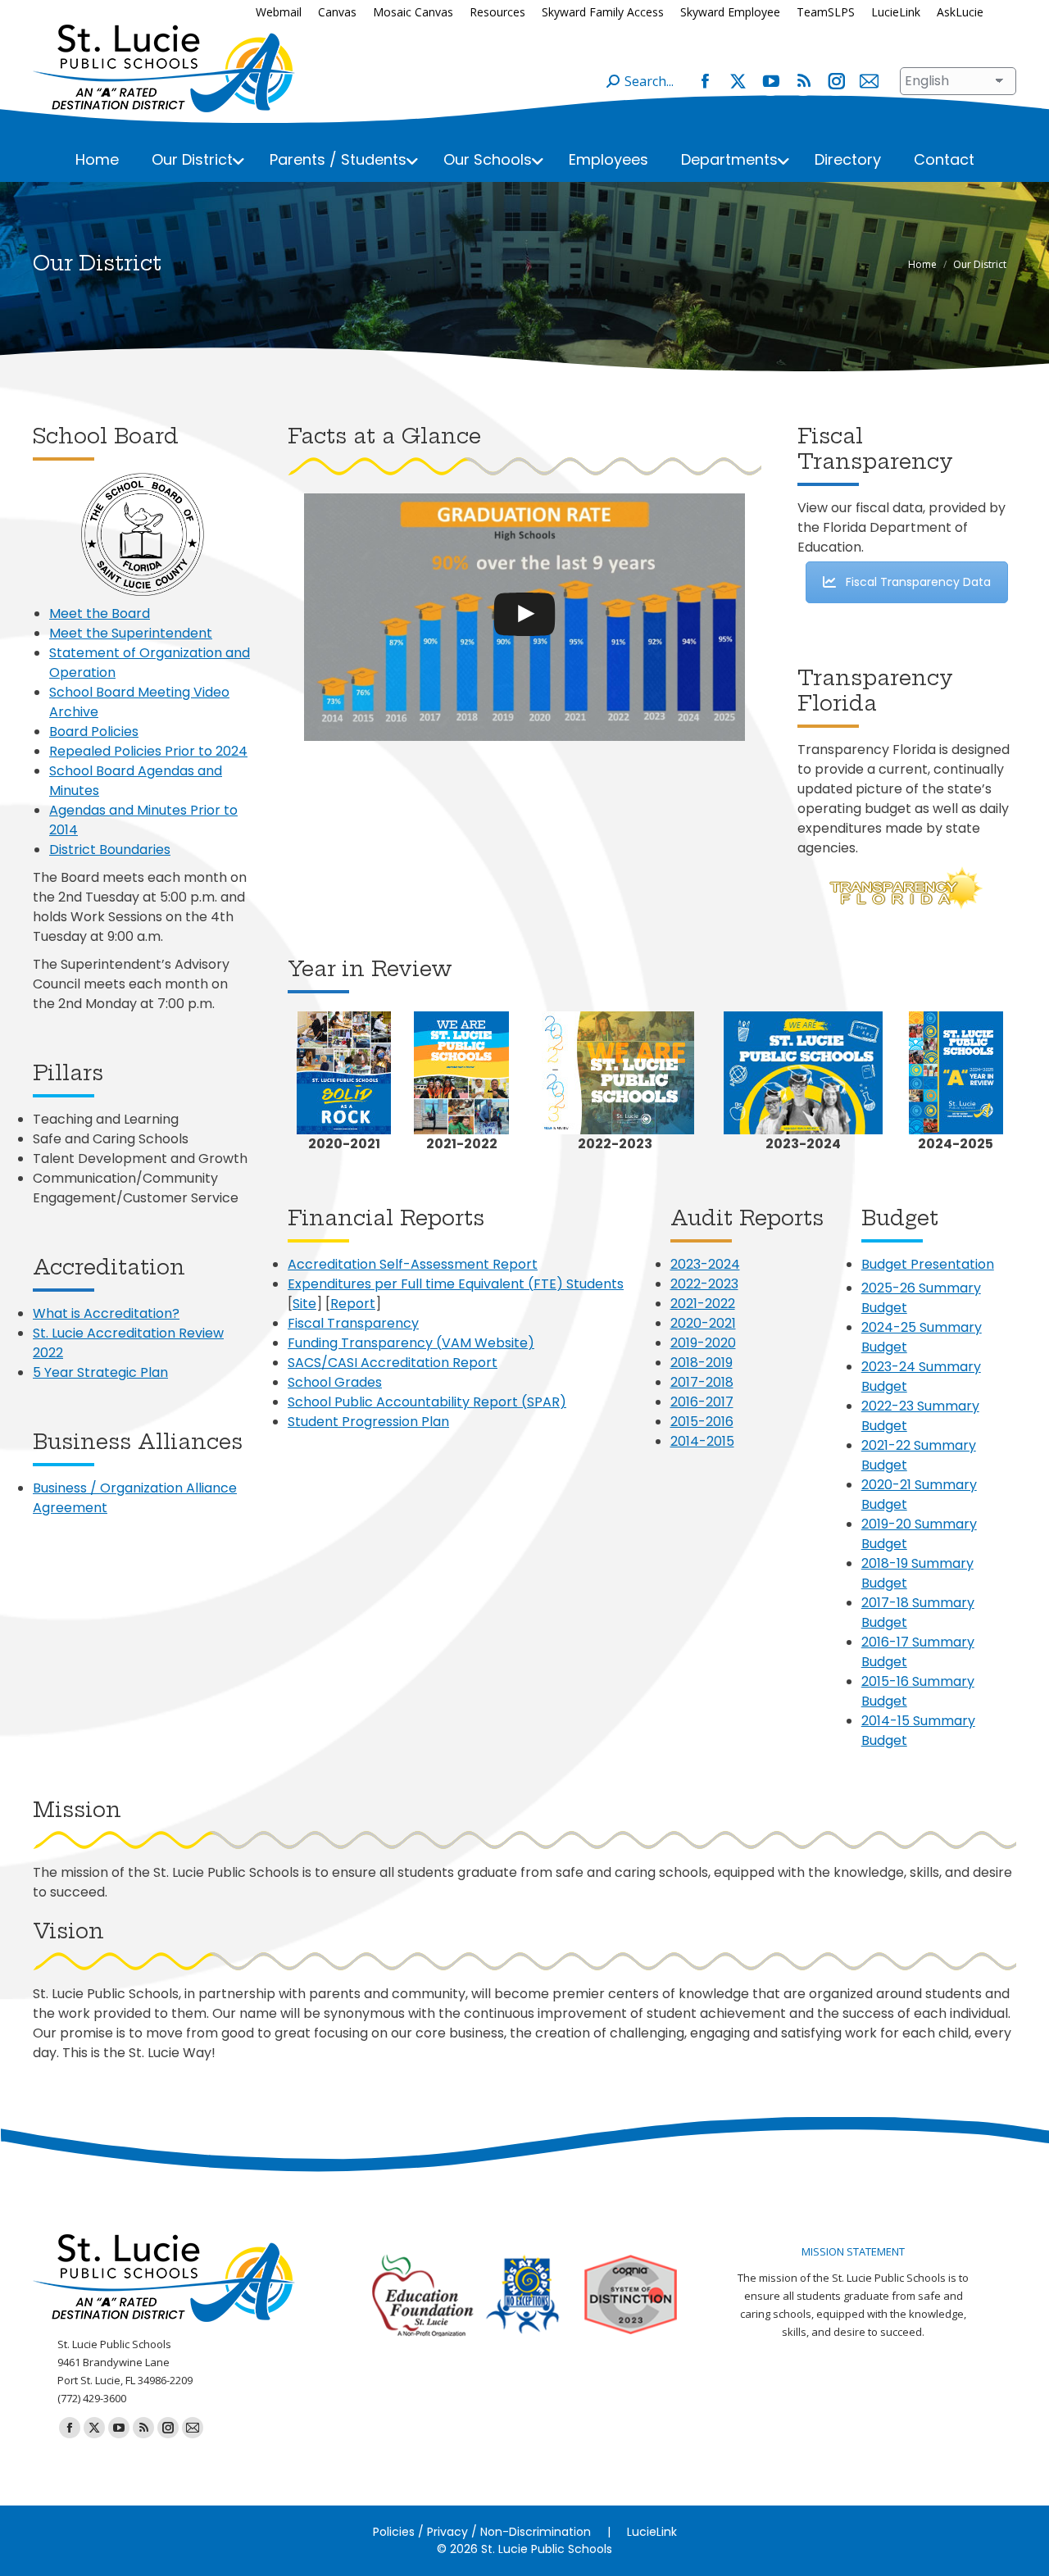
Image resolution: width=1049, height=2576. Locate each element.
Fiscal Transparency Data (918, 582)
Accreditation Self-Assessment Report (413, 1264)
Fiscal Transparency (353, 1323)
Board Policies (94, 731)
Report (353, 1304)
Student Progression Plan (368, 1422)
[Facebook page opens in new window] (705, 81)
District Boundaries (110, 850)
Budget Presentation (928, 1264)
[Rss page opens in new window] (803, 81)
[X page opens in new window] (738, 81)
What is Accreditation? (106, 1313)
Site (304, 1304)
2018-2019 (702, 1363)
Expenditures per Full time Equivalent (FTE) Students (456, 1284)
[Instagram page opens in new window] (836, 81)
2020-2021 (703, 1323)
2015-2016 (702, 1422)
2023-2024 (705, 1264)
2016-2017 (702, 1402)
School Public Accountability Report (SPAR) (427, 1402)
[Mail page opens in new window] (869, 81)
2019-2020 (703, 1343)
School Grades (335, 1382)
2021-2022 (703, 1304)
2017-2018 (702, 1382)
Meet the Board (100, 613)
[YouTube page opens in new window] (770, 81)
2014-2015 (702, 1441)
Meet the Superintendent (131, 633)
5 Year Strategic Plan (100, 1372)
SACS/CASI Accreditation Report (393, 1363)
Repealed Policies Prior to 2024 (148, 751)
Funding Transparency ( (365, 1343)
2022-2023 (704, 1284)
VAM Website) (488, 1343)
